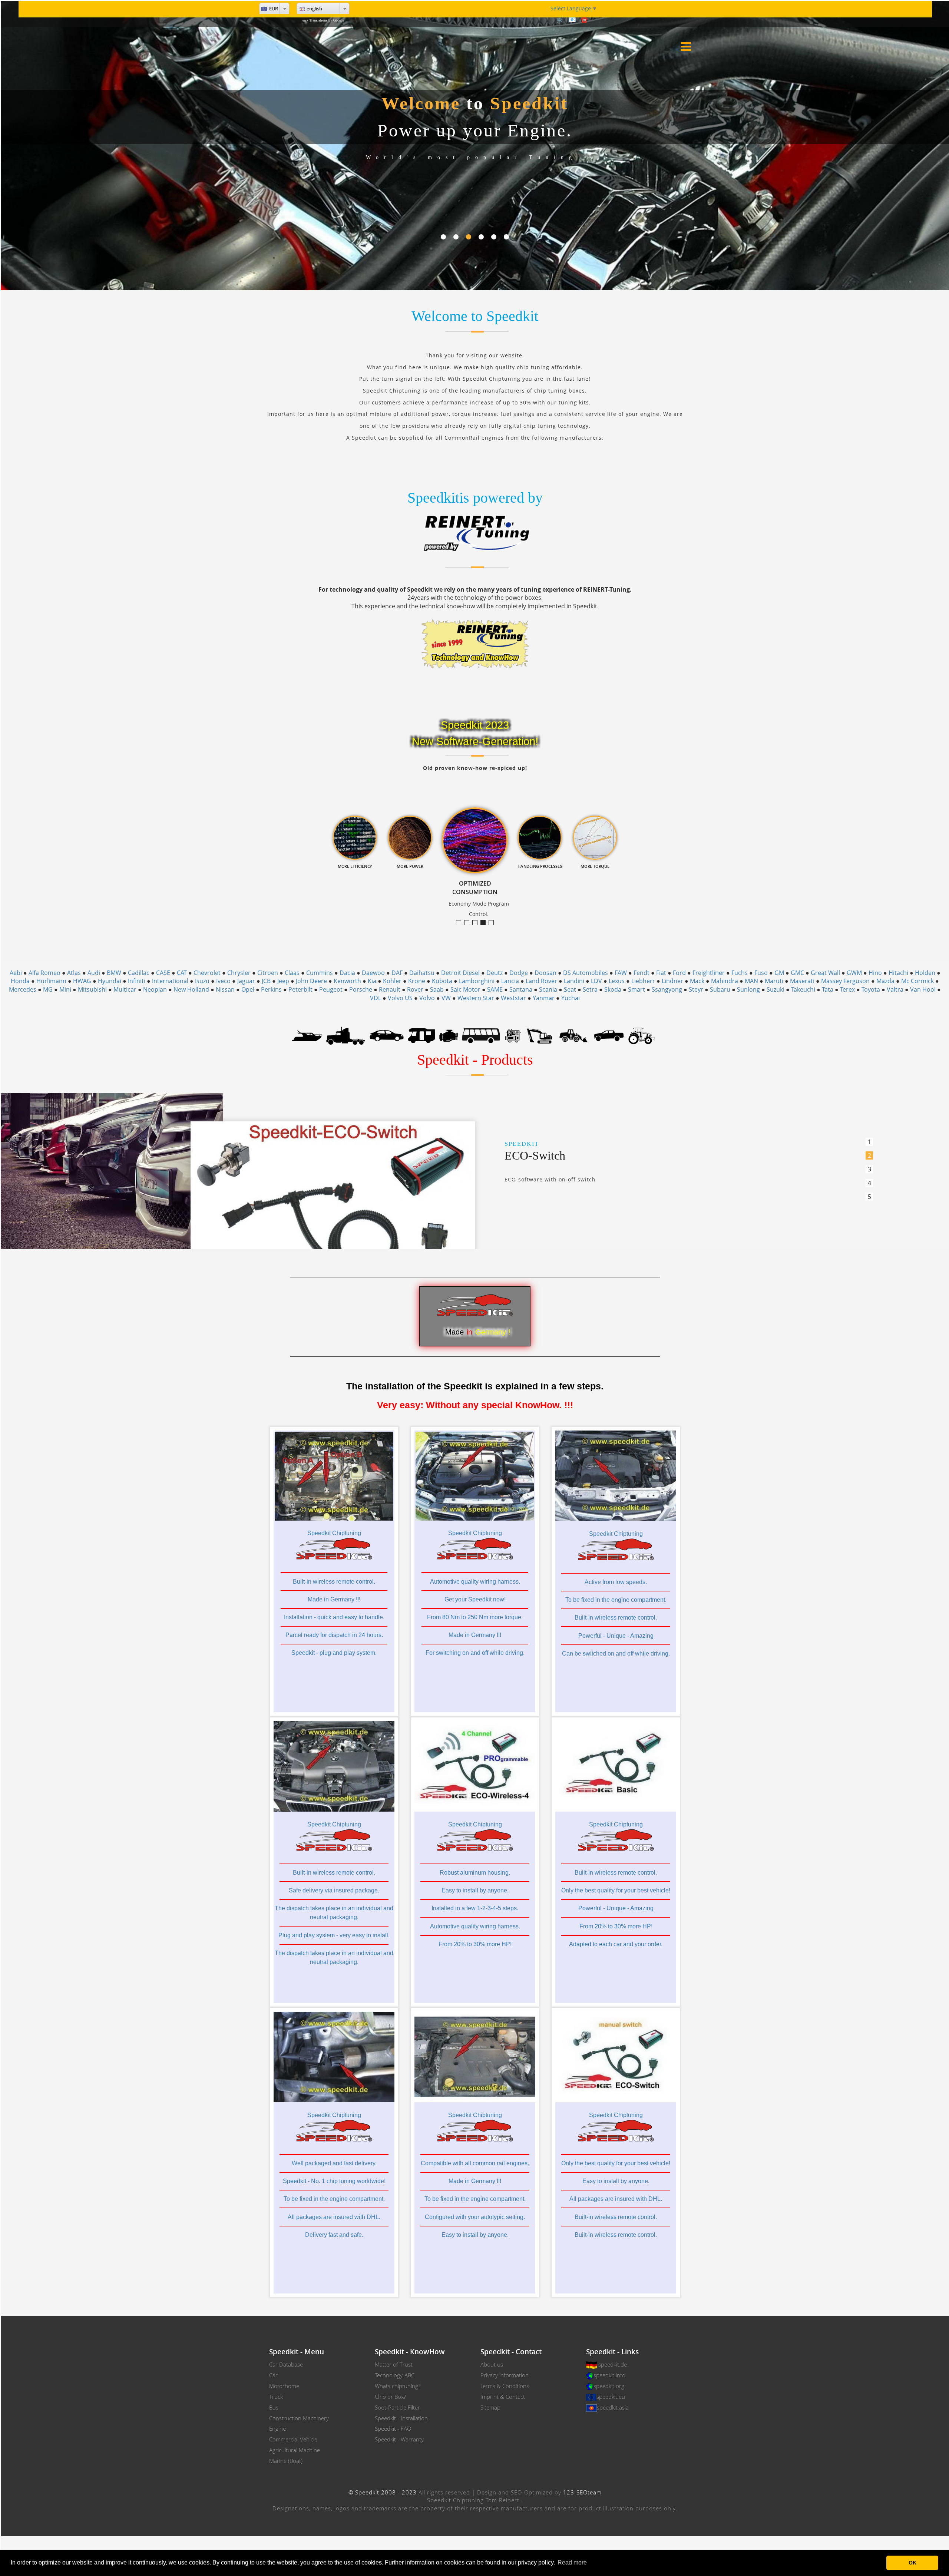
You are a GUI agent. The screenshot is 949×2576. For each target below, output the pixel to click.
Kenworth (347, 981)
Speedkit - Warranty (399, 2439)
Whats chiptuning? (398, 2386)
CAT (182, 973)
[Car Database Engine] (449, 1035)
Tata (828, 989)
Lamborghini (477, 981)
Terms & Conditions (505, 2386)
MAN (751, 981)
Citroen (268, 973)
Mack (697, 981)
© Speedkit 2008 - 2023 (383, 2492)
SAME (495, 989)
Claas (292, 973)
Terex (847, 989)
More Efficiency (469, 923)
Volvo (427, 998)
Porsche (361, 989)
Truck (276, 2397)
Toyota (871, 989)
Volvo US (400, 998)
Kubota (442, 981)
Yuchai (571, 998)
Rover (415, 989)
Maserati (802, 981)
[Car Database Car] (387, 1035)
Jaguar (246, 981)
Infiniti (137, 981)
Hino (875, 973)
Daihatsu (422, 973)
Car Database (286, 2364)
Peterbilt (300, 989)
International (170, 981)
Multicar (125, 989)
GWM (854, 973)
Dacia (347, 973)
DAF (397, 973)
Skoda (613, 989)
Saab (437, 989)
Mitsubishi (92, 989)
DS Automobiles (586, 973)
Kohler (392, 981)
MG (48, 989)
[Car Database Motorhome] (421, 1035)
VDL (376, 998)
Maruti (774, 981)
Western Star (476, 998)
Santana (521, 989)
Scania (548, 989)
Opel (248, 989)
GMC (797, 973)
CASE (163, 973)
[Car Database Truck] (346, 1035)
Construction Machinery (299, 2418)
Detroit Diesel (460, 973)
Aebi (16, 973)
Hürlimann (51, 981)
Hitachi (898, 973)
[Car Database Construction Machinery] (540, 1035)
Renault (390, 989)
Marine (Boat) (286, 2461)
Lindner (672, 981)
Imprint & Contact (503, 2397)
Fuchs (740, 973)
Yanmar (544, 998)
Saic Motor (465, 989)
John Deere (311, 981)
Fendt (642, 973)
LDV (596, 981)
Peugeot (331, 989)
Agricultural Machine (295, 2450)
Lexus (617, 981)
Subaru (720, 989)
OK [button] (912, 2563)
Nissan (225, 989)
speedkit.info (609, 2375)
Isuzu (202, 981)
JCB (266, 981)
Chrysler (239, 973)
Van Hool (923, 989)
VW (446, 998)
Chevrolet (207, 973)
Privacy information (505, 2375)
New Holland (191, 989)
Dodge (519, 973)
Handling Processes (494, 923)
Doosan (545, 973)
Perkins (271, 989)
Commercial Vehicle (293, 2439)
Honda (20, 981)
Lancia (510, 981)
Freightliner (709, 973)
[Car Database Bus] (481, 1035)
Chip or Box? (390, 2397)
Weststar (513, 998)
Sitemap (490, 2407)
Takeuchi (803, 989)
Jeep (283, 981)
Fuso (761, 973)
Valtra (895, 989)
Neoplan (155, 989)
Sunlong (748, 989)
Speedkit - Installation (401, 2418)
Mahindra (725, 981)
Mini (65, 989)
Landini (574, 981)
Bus (274, 2407)
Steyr (696, 989)
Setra (590, 989)
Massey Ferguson (845, 981)
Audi (94, 973)
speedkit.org (609, 2386)
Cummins (320, 973)
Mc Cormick (917, 981)
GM (779, 973)
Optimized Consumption (485, 923)
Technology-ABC (395, 2375)
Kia (372, 981)
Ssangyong (667, 989)
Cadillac (139, 973)
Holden (925, 973)
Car (273, 2375)
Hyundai (110, 981)
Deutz (495, 973)
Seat (570, 989)
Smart (636, 989)
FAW (621, 973)
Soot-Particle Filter (397, 2407)
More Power (477, 923)
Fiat (661, 973)
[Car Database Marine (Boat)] (307, 1035)
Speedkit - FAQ (393, 2428)
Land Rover (541, 981)
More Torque (461, 923)
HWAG (82, 981)
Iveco (223, 981)
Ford (679, 973)
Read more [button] (572, 2562)
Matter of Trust (394, 2364)
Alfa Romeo (44, 973)
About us (492, 2364)
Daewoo (373, 973)
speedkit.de (613, 2364)
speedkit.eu (611, 2397)
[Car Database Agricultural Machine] (642, 1035)
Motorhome (284, 2386)
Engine (277, 2428)
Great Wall (825, 973)
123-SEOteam (582, 2492)
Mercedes (23, 989)
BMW (114, 973)
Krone (417, 981)
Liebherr (643, 981)
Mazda (885, 981)
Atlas (74, 973)
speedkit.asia (613, 2407)
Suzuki (776, 989)
